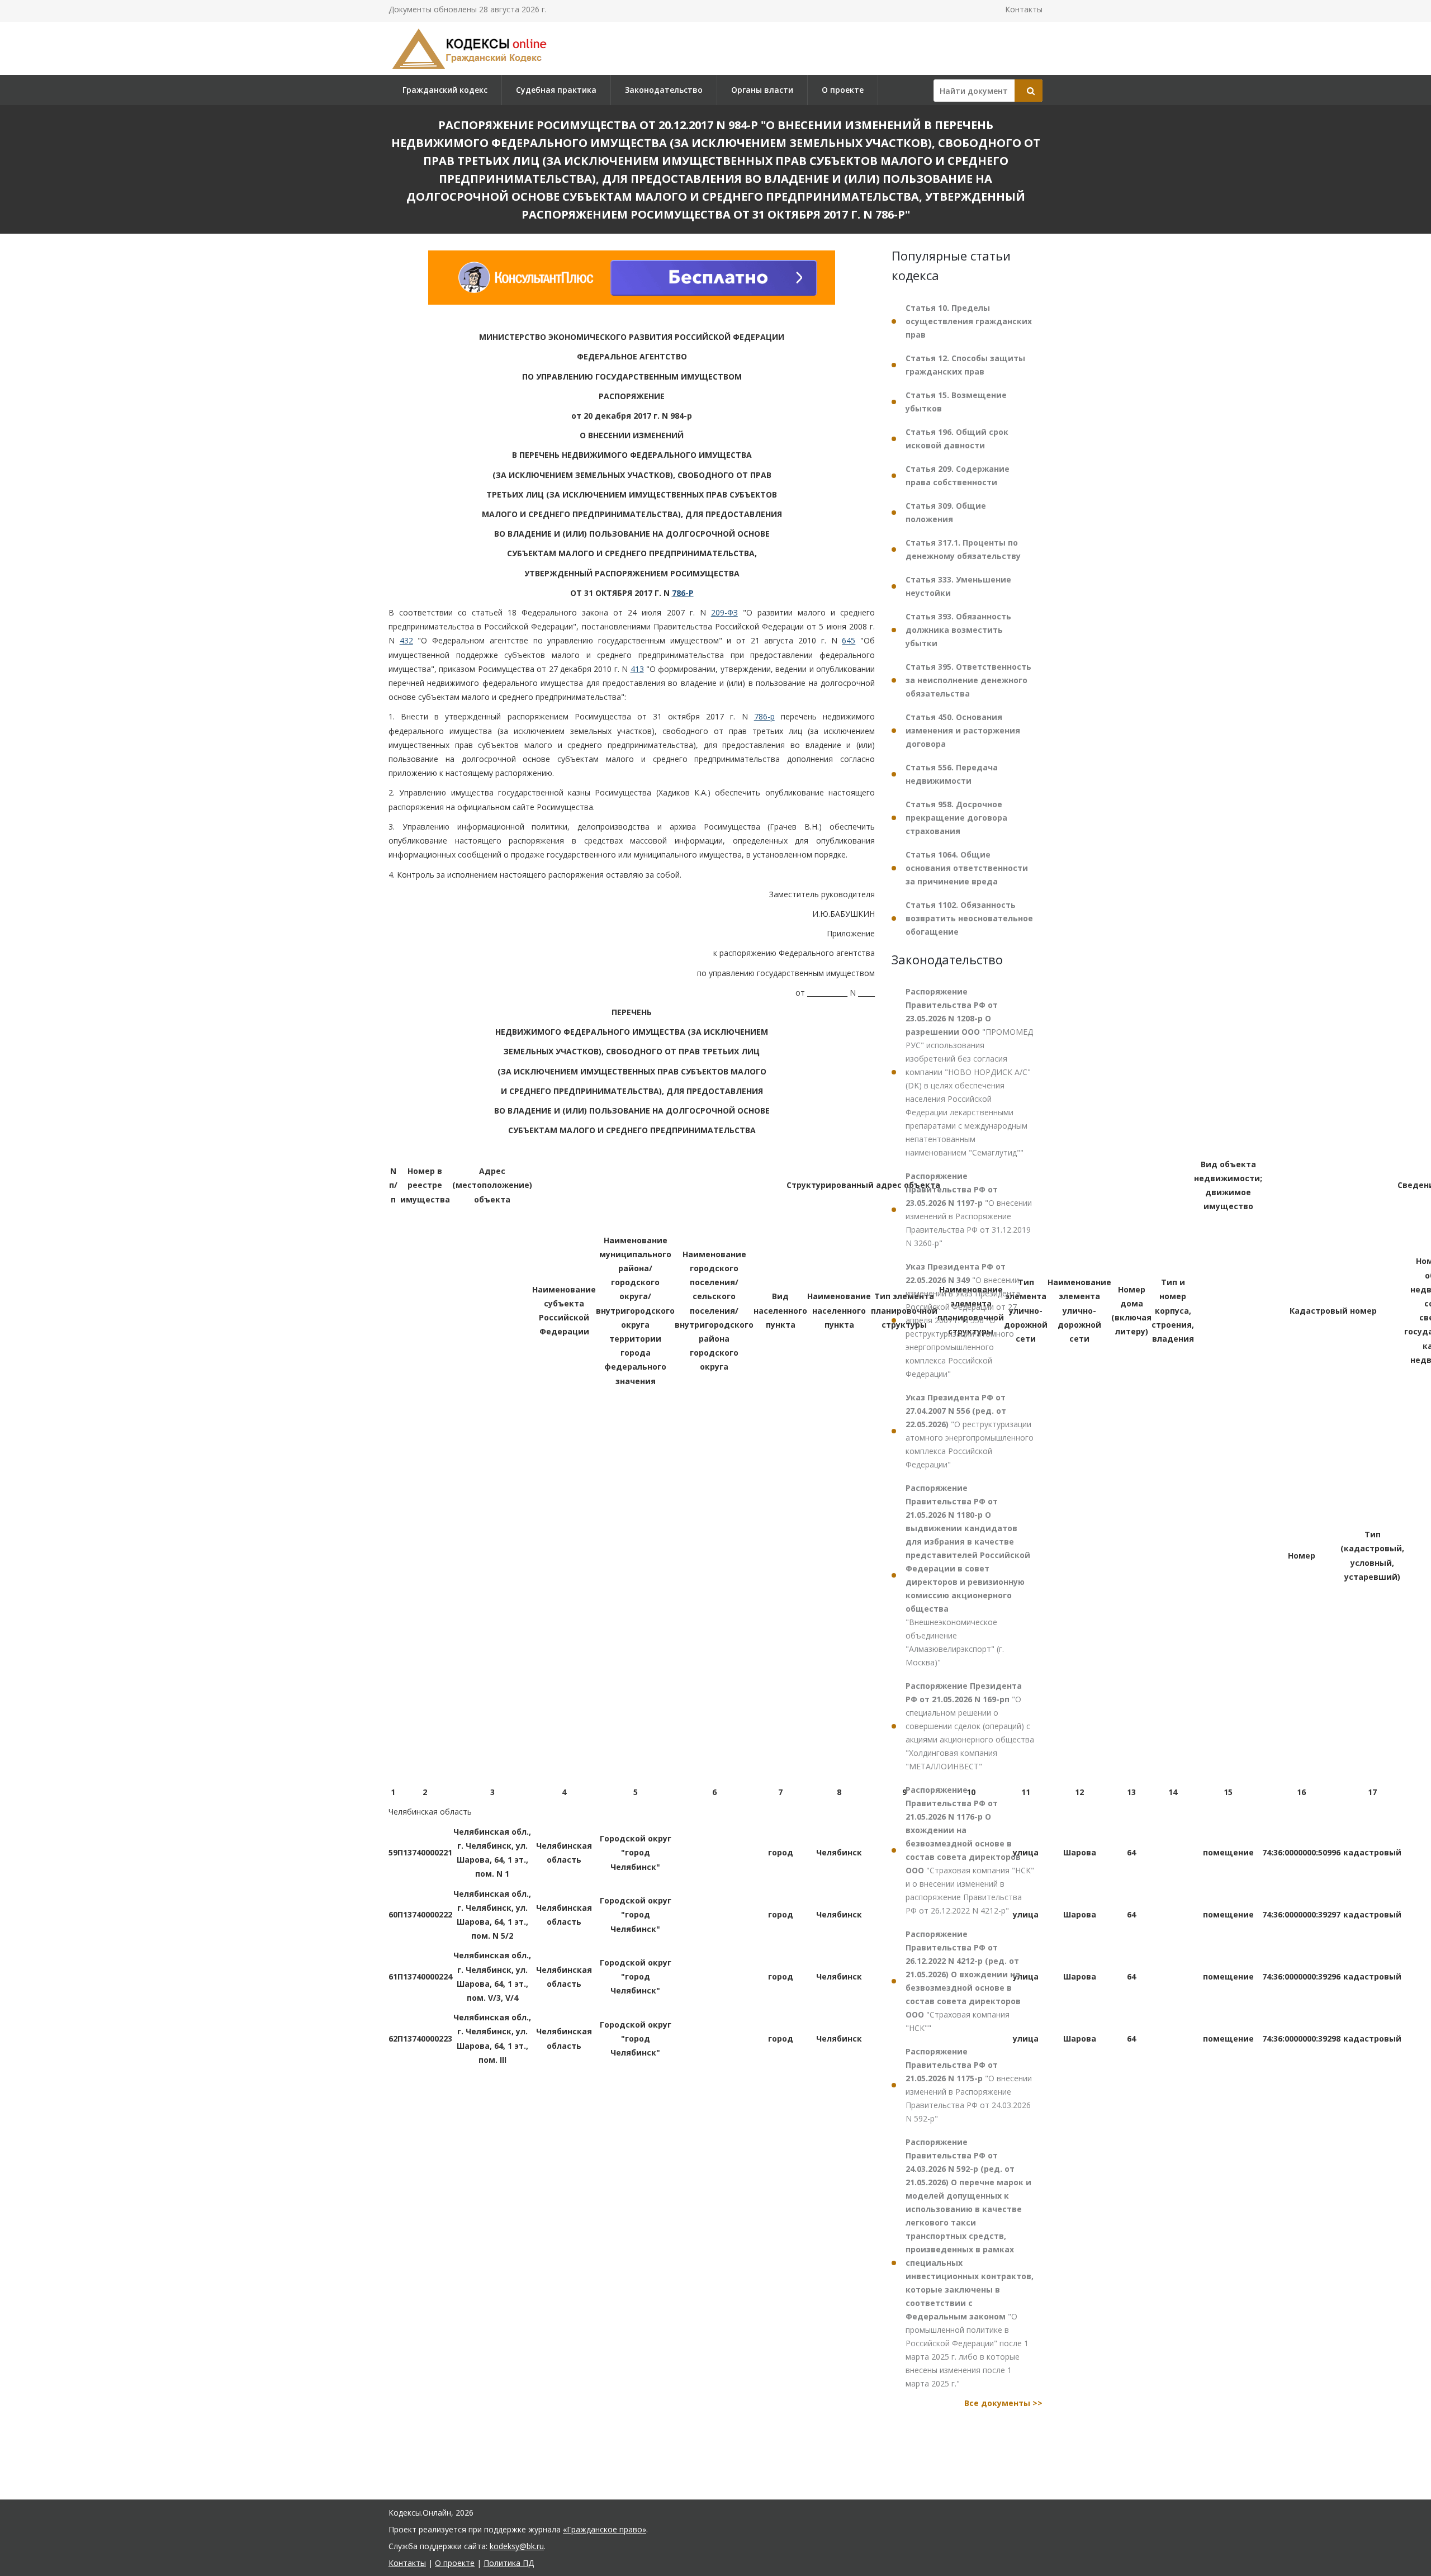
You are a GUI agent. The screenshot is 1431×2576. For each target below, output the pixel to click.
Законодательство (664, 90)
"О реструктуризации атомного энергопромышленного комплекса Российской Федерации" (970, 1431)
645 (849, 641)
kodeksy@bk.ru (517, 2546)
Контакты (1024, 9)
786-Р (683, 593)
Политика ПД (509, 2563)
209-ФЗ (724, 612)
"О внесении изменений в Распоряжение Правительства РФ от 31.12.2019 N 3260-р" (969, 1209)
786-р (764, 717)
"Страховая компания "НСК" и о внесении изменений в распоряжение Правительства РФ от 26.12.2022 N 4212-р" (970, 1850)
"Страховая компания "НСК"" (963, 1981)
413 (637, 669)
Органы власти (762, 90)
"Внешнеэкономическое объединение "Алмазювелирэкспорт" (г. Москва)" (968, 1575)
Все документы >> (1003, 2403)
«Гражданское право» (605, 2529)
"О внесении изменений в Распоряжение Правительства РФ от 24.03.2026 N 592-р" (969, 2085)
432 (406, 641)
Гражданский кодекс (445, 90)
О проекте (843, 90)
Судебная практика (556, 90)
